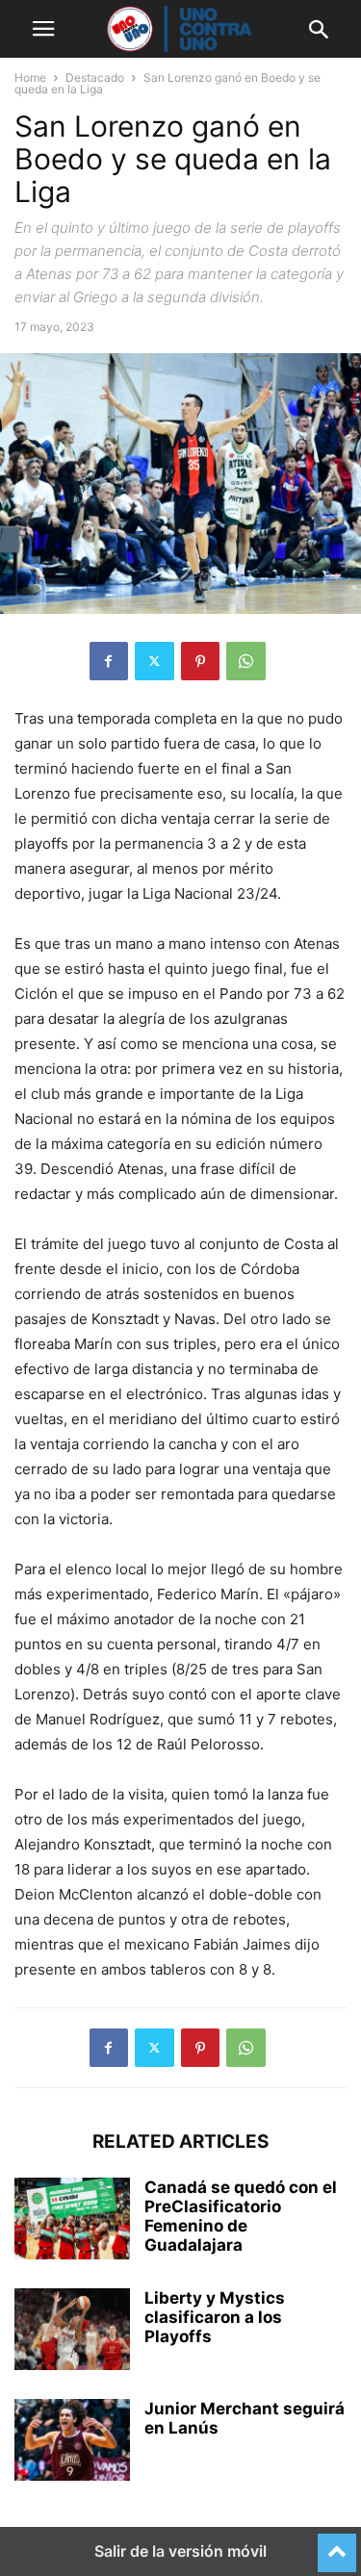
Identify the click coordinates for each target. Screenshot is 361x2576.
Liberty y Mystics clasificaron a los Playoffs (215, 2317)
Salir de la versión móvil (180, 2551)
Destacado (95, 77)
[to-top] (337, 2544)
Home (30, 77)
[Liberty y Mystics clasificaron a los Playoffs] (72, 2332)
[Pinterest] (200, 661)
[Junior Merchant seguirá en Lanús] (72, 2442)
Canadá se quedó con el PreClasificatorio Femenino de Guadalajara (241, 2216)
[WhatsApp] (246, 661)
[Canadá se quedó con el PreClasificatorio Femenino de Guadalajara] (72, 2221)
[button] (43, 29)
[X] (155, 661)
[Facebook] (109, 661)
